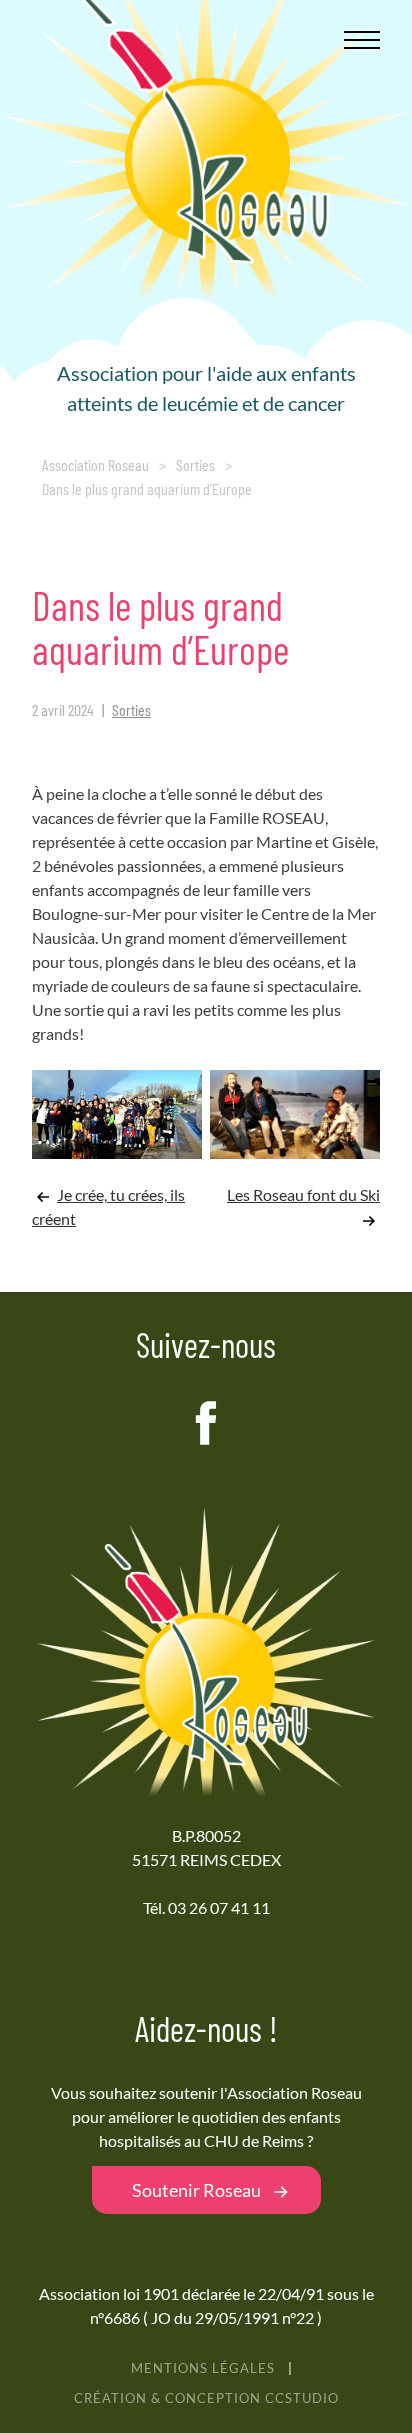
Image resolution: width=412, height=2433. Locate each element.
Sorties (195, 464)
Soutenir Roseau (196, 2190)
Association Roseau (95, 464)
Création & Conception (206, 2398)
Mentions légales (203, 2368)
